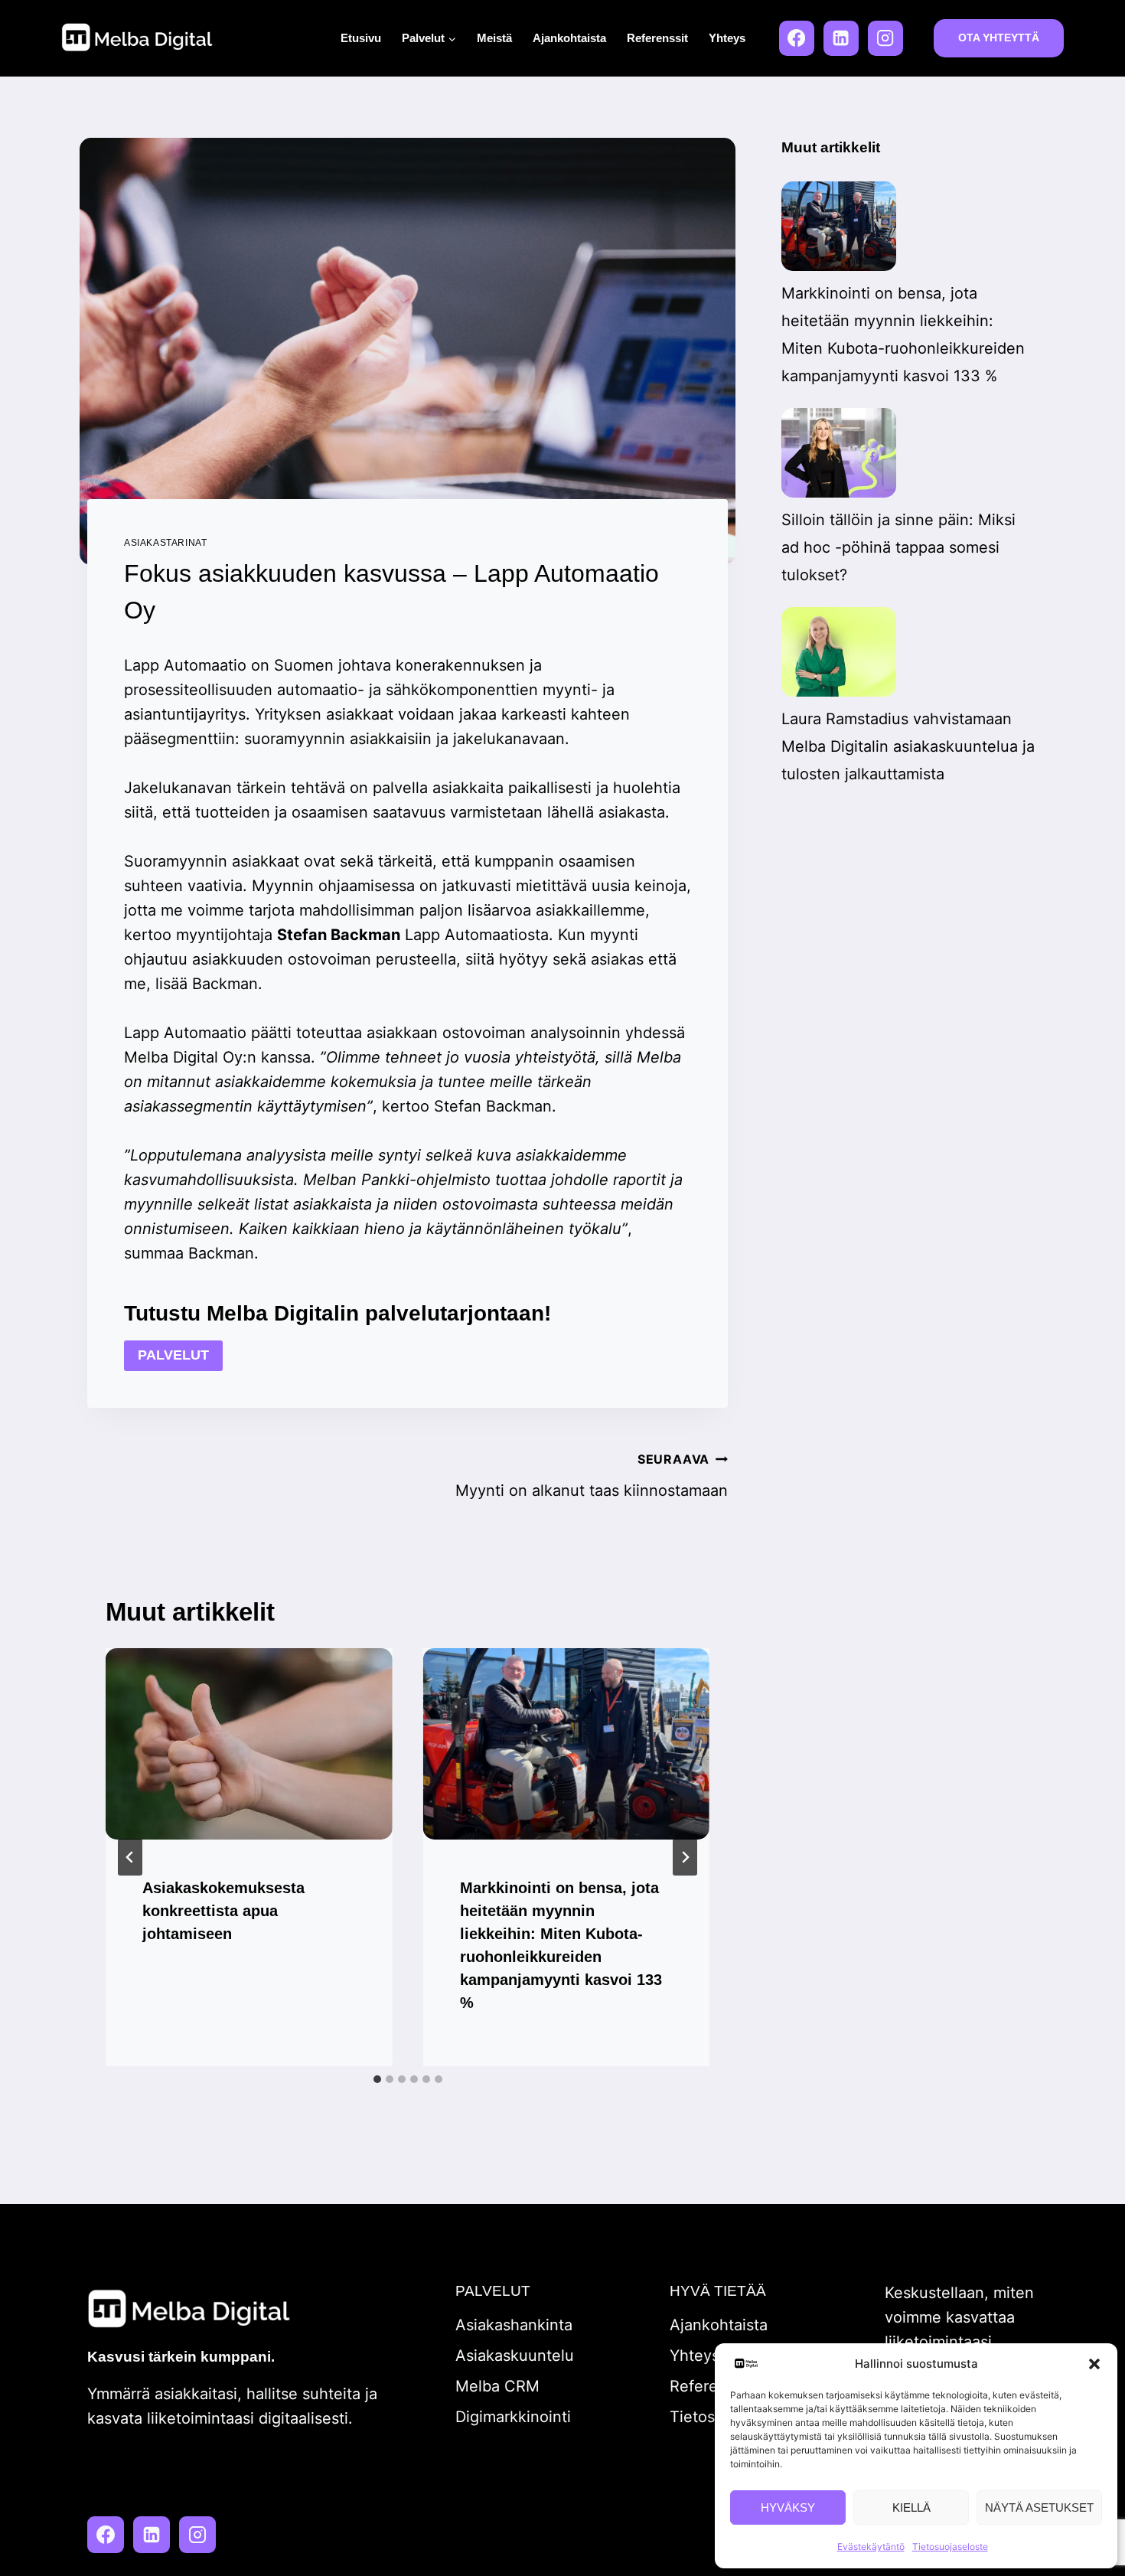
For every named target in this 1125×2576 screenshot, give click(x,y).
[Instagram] (885, 38)
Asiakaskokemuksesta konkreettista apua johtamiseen (223, 1911)
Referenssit (657, 38)
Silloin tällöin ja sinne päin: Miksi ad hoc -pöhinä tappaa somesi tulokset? (898, 547)
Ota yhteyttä (999, 38)
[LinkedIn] (841, 38)
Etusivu (361, 38)
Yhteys (727, 38)
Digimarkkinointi (513, 2417)
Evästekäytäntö (871, 2547)
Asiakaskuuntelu (515, 2356)
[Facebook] (797, 38)
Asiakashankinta (514, 2325)
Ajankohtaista (569, 38)
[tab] (377, 2079)
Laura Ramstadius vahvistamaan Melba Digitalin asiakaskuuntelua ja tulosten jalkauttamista (908, 746)
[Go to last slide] (130, 1857)
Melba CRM (497, 2386)
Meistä (494, 38)
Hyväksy (788, 2507)
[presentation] (249, 1744)
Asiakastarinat (165, 543)
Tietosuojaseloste (950, 2547)
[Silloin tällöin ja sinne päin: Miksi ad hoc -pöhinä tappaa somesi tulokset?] (839, 453)
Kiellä (911, 2507)
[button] (1094, 2364)
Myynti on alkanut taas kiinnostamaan (592, 1476)
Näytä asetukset (1039, 2507)
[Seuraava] (685, 1857)
